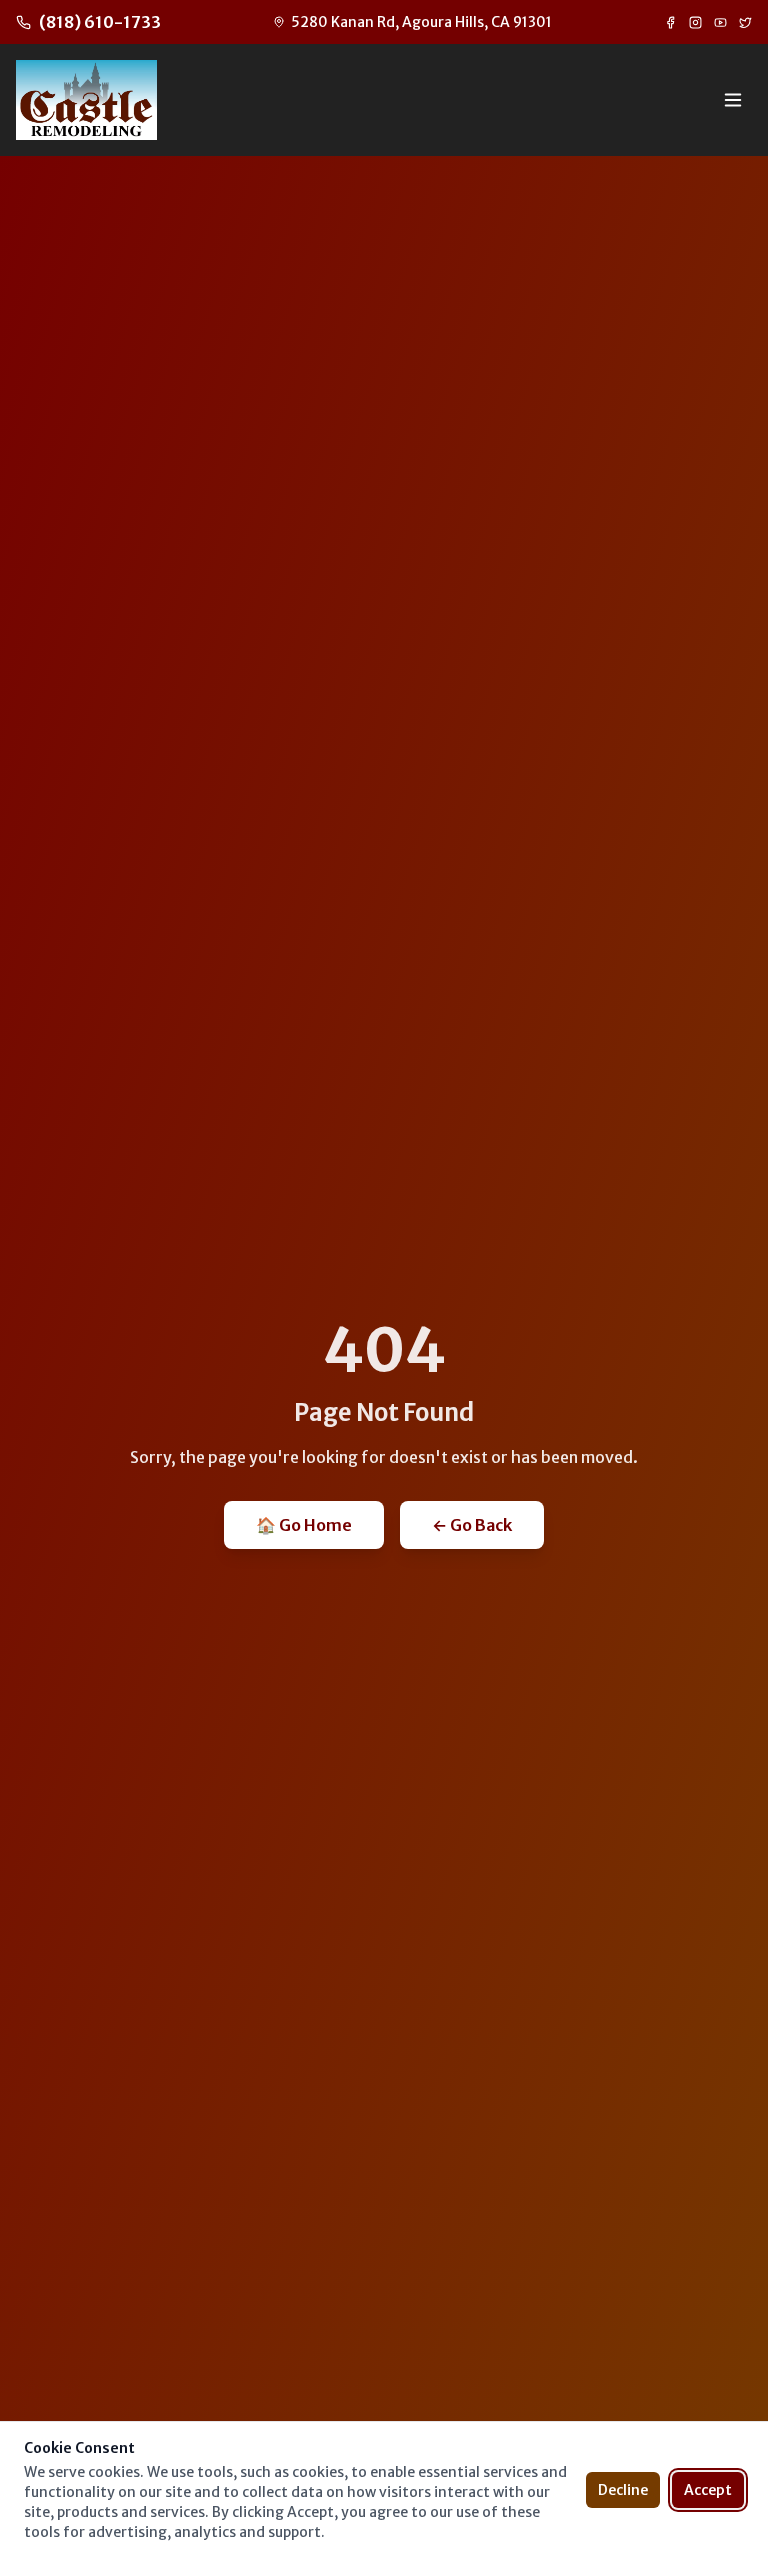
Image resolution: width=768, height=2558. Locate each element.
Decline (623, 2490)
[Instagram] (695, 22)
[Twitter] (745, 22)
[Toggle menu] (733, 100)
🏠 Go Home (304, 1525)
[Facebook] (670, 22)
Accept (708, 2490)
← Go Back (472, 1525)
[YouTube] (720, 22)
